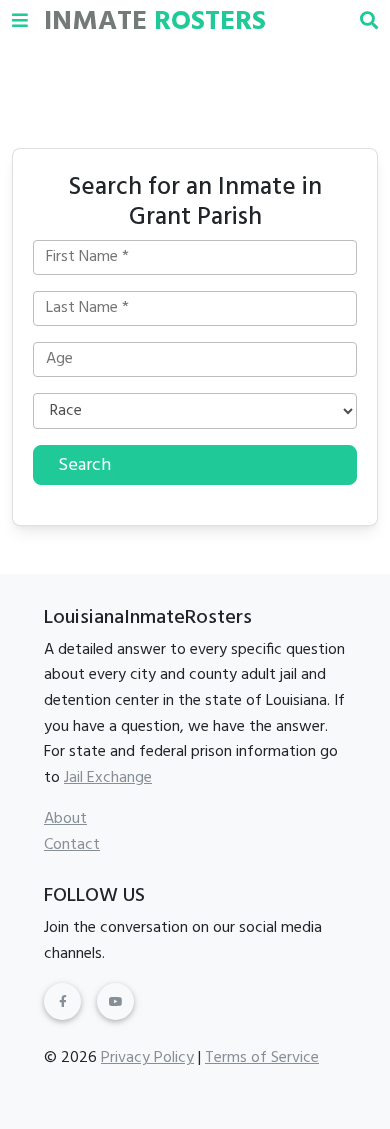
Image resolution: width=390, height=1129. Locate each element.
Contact (72, 845)
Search (84, 465)
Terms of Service (262, 1058)
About (65, 819)
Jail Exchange (108, 778)
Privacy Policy (147, 1058)
